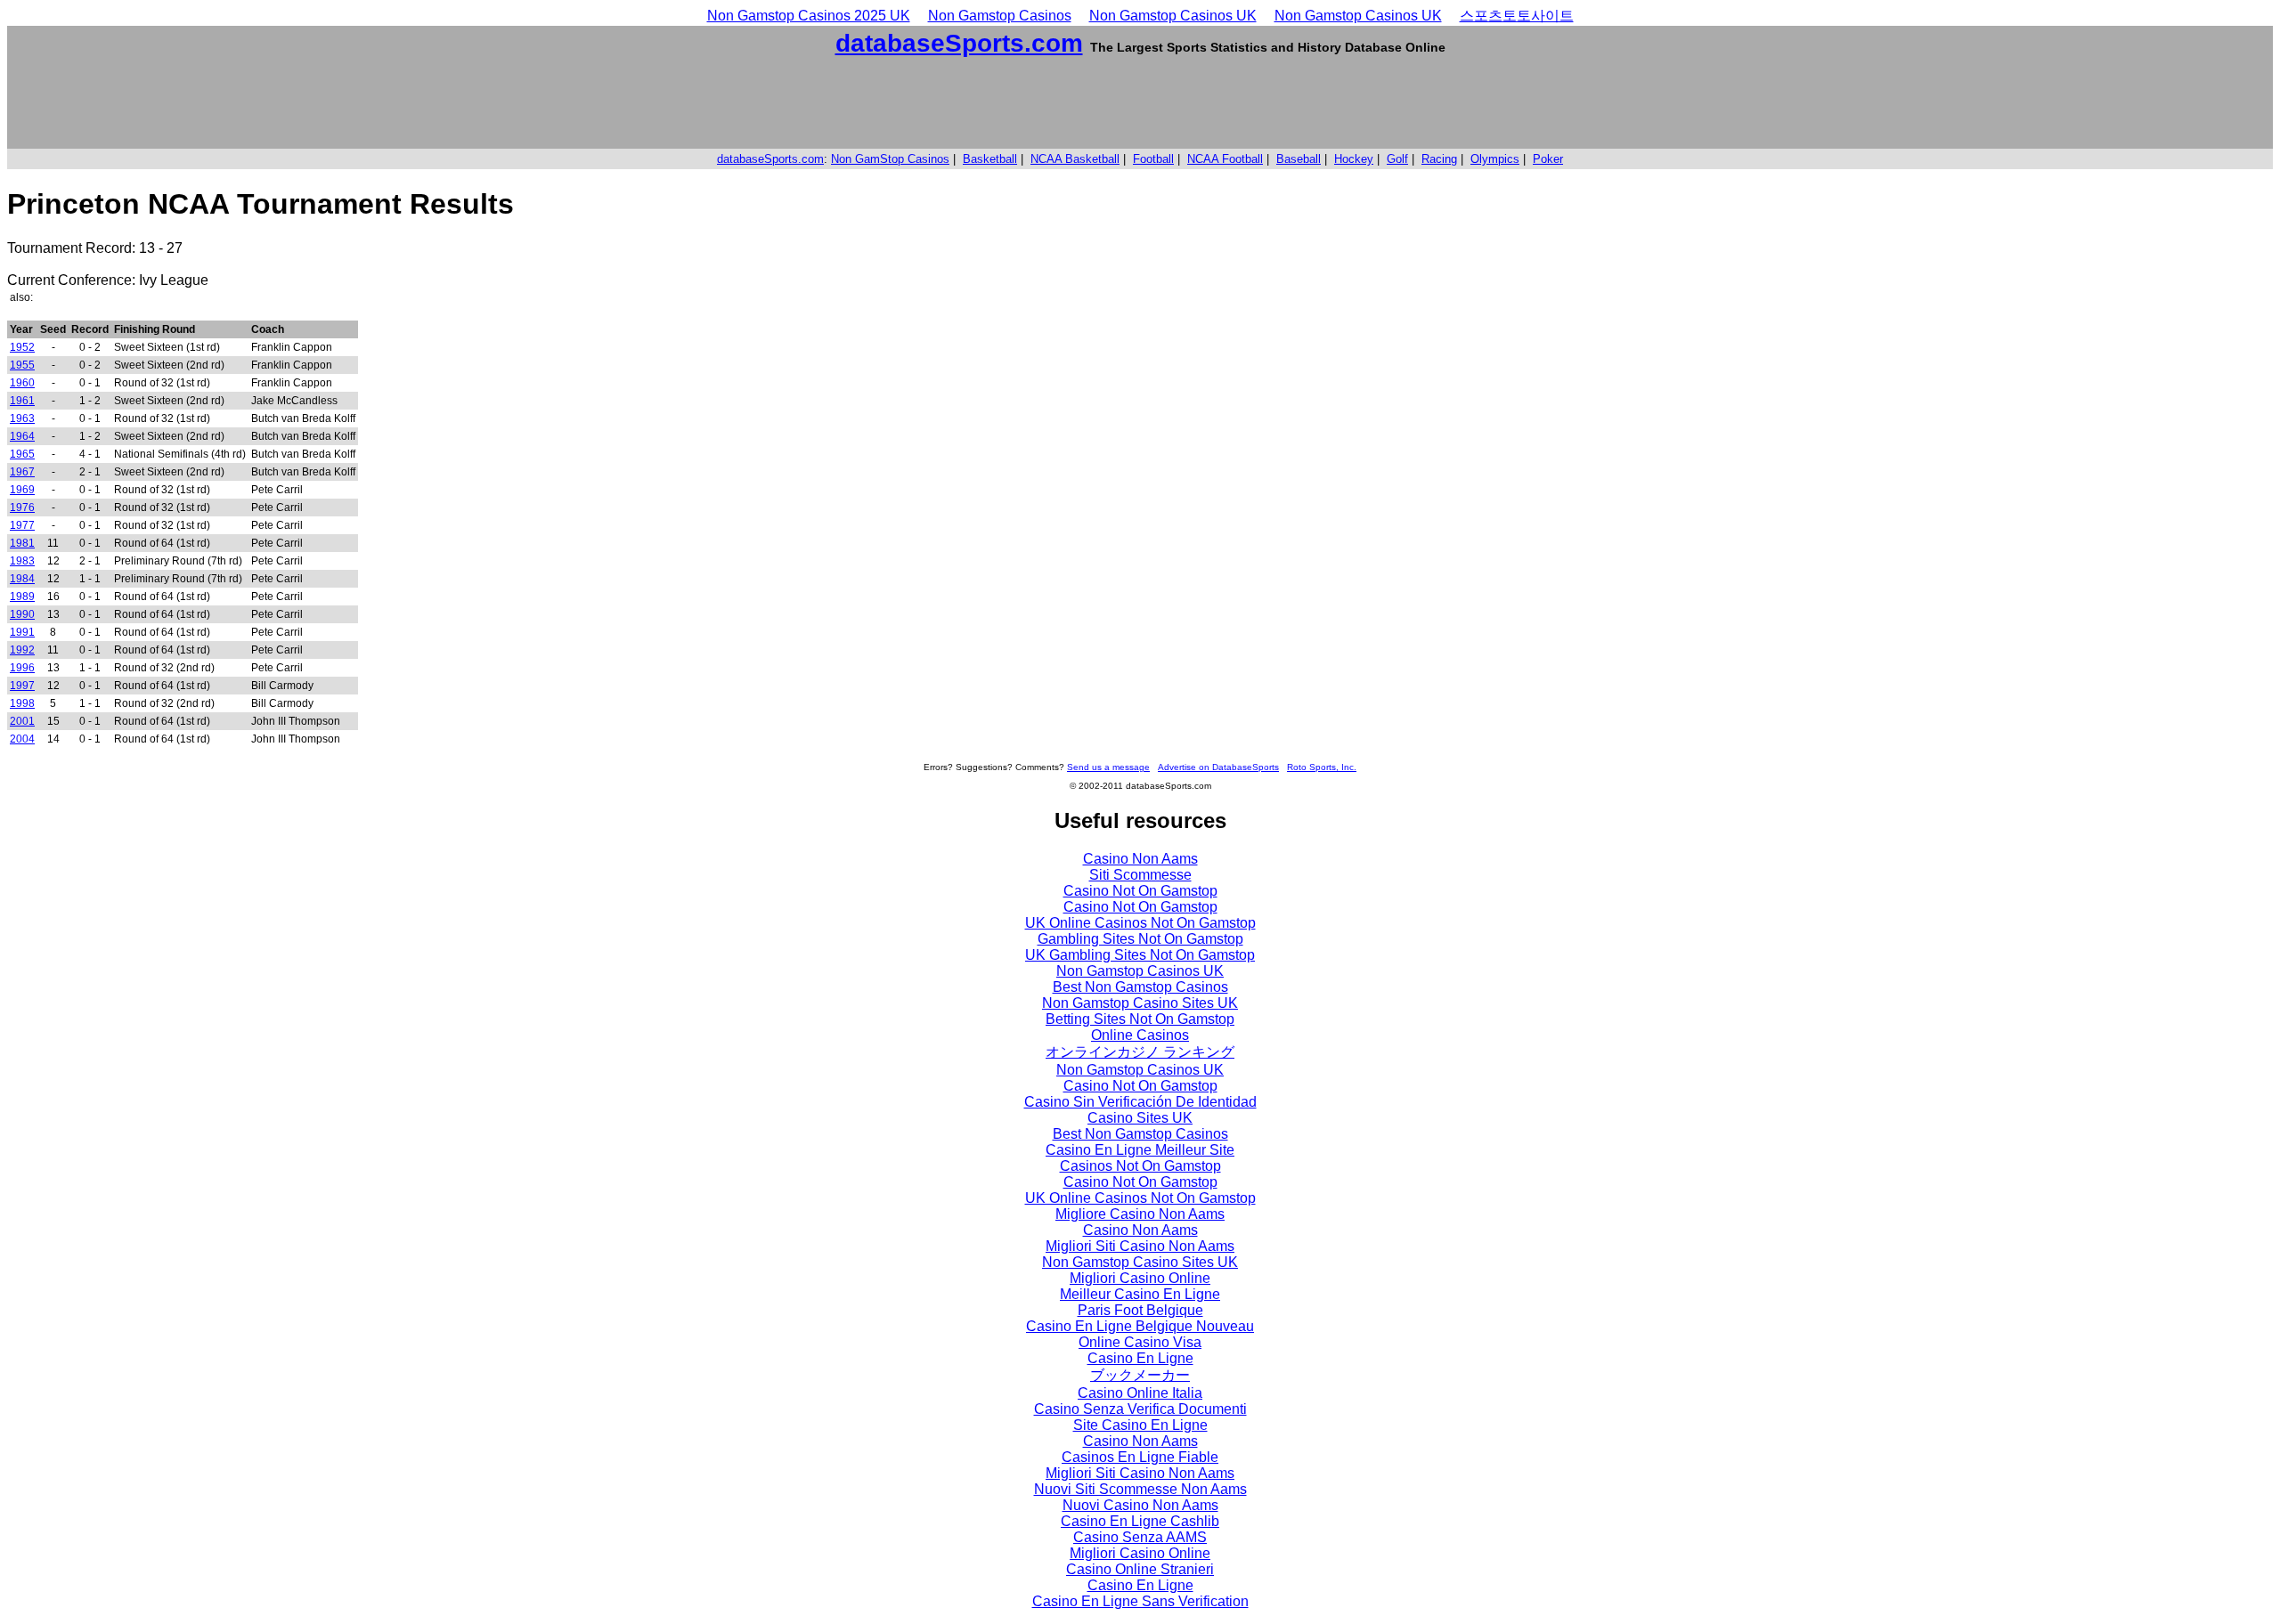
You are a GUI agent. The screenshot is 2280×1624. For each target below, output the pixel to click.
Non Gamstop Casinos (1000, 16)
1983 (22, 561)
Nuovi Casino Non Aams (1140, 1505)
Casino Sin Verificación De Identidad (1140, 1102)
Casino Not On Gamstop (1140, 891)
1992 (22, 650)
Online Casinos (1140, 1035)
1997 (22, 686)
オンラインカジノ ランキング (1140, 1052)
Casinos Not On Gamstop (1140, 1166)
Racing (1439, 159)
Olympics (1495, 159)
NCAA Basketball (1075, 159)
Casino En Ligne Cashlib (1140, 1521)
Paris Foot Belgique (1140, 1310)
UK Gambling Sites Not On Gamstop (1140, 955)
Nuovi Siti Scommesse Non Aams (1140, 1489)
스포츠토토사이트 (1517, 16)
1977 (22, 525)
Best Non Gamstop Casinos (1140, 987)
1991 (22, 632)
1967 (22, 472)
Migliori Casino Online (1140, 1278)
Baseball (1299, 159)
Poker (1548, 159)
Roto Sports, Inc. (1322, 767)
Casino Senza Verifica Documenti (1140, 1409)
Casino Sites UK (1140, 1118)
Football (1153, 159)
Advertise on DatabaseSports (1218, 767)
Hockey (1354, 159)
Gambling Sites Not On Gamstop (1140, 939)
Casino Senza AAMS (1140, 1537)
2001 (22, 721)
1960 (22, 383)
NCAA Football (1225, 159)
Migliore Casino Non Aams (1140, 1214)
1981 (22, 543)
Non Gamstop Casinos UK (1173, 16)
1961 (22, 401)
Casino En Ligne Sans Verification (1140, 1601)
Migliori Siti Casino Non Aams (1140, 1246)
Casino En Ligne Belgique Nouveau (1140, 1326)
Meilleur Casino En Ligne (1140, 1294)
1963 (22, 418)
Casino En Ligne (1140, 1358)
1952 (22, 347)
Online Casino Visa (1140, 1342)
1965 (22, 454)
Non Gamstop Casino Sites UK (1140, 1003)
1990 (22, 614)
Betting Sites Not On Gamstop (1140, 1019)
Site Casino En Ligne (1140, 1425)
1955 (22, 365)
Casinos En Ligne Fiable (1140, 1457)
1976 (22, 507)
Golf (1397, 159)
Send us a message (1108, 767)
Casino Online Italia (1140, 1393)
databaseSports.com (959, 43)
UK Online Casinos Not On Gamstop (1140, 923)
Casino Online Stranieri (1140, 1569)
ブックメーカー (1140, 1375)
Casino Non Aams (1140, 859)
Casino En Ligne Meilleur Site (1140, 1150)
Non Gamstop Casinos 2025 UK (809, 16)
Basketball (990, 159)
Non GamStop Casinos (890, 159)
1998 (22, 703)
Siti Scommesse (1140, 875)
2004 (22, 739)
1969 (22, 490)
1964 (22, 436)
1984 (22, 579)
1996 (22, 668)
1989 (22, 597)
